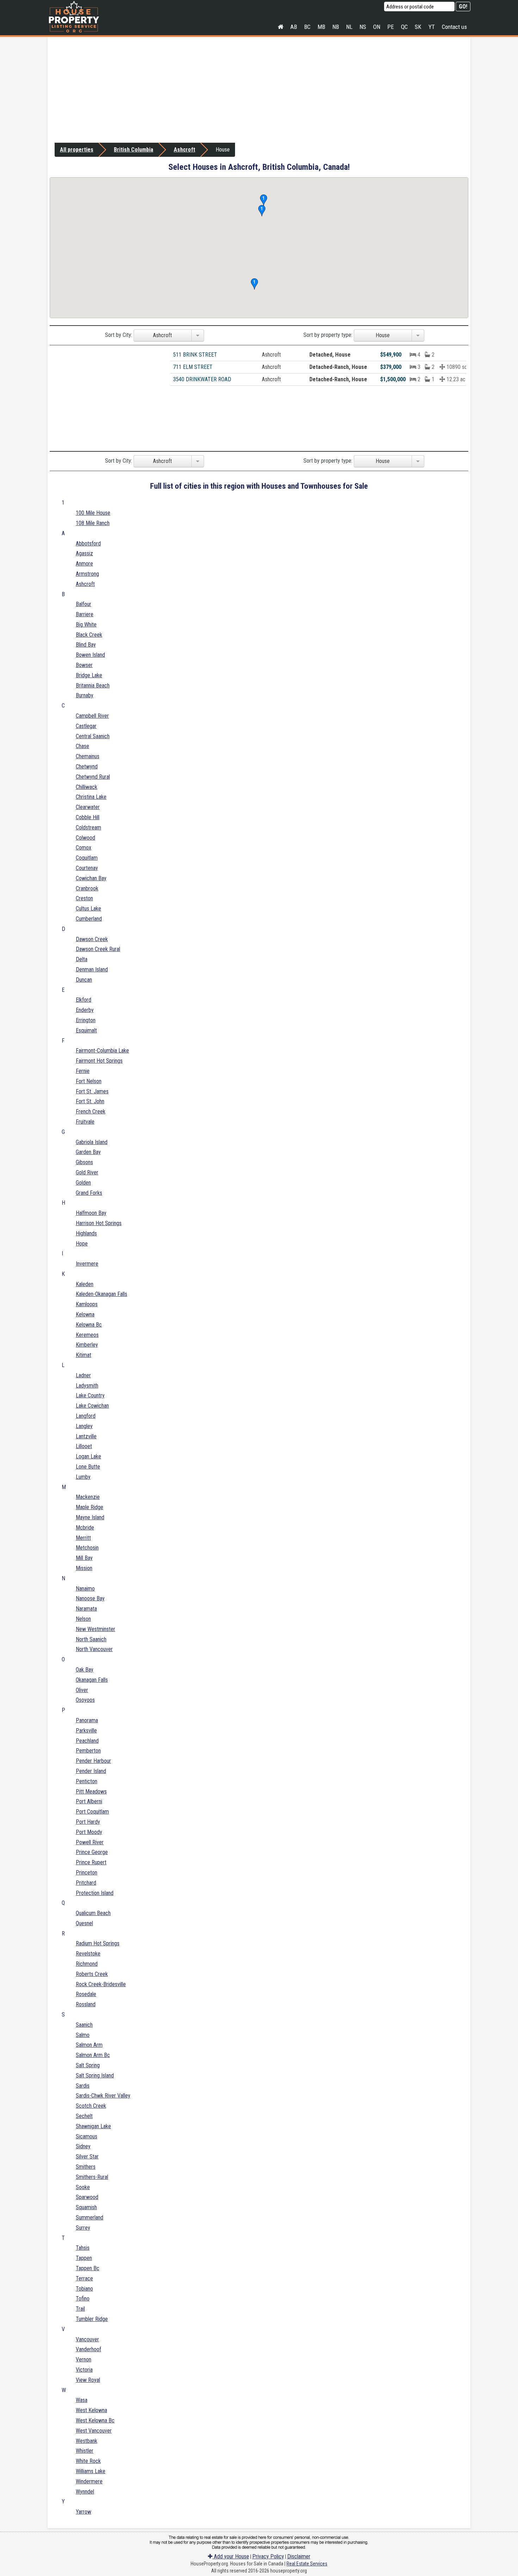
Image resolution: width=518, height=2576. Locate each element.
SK (418, 27)
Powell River (90, 1842)
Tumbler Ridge (92, 2319)
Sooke (83, 2187)
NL (349, 27)
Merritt (83, 1538)
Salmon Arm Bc (93, 2055)
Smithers (86, 2167)
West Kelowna (91, 2410)
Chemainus (88, 756)
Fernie (83, 1071)
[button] (254, 284)
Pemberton (88, 1751)
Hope (82, 1244)
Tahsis (83, 2248)
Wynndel (85, 2492)
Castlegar (86, 726)
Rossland (86, 2004)
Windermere (89, 2481)
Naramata (86, 1609)
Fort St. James (92, 1091)
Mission (84, 1568)
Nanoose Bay (90, 1598)
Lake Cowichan (92, 1406)
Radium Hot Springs (98, 1943)
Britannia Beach (93, 685)
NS (363, 27)
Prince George (92, 1852)
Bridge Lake (89, 675)
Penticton (87, 1781)
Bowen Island (90, 655)
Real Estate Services (307, 2564)
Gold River (87, 1172)
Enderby (85, 1010)
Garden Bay (88, 1152)
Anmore (84, 564)
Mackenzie (88, 1497)
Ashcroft (184, 150)
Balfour (84, 604)
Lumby (83, 1477)
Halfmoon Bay (91, 1213)
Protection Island (95, 1893)
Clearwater (88, 807)
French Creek (91, 1111)
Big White (86, 625)
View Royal (88, 2380)
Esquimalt (86, 1030)
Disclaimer (299, 2556)
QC (404, 27)
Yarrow (84, 2512)
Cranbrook (87, 888)
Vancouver (87, 2339)
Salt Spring (88, 2065)
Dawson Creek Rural (98, 949)
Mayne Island (90, 1517)
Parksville (86, 1731)
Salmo (83, 2035)
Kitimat (84, 1355)
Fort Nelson (89, 1081)
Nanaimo (85, 1589)
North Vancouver (94, 1649)
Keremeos (87, 1335)
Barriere (85, 614)
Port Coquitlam (92, 1812)
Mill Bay (84, 1558)
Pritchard (86, 1883)
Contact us (454, 27)
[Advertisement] (259, 90)
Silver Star (87, 2157)
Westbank (87, 2441)
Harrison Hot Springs (99, 1223)
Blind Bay (86, 645)
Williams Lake (91, 2471)
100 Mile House (93, 513)
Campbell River (92, 716)
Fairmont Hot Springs (99, 1061)
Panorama (87, 1720)
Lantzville (86, 1436)
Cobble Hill (88, 817)
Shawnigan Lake (93, 2126)
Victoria (84, 2370)
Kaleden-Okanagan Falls (101, 1294)
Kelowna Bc (89, 1325)
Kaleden (85, 1284)
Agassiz (84, 553)
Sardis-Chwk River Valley (103, 2096)
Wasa (82, 2400)
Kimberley (87, 1345)
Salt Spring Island (95, 2075)
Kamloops (87, 1304)
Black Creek (89, 635)
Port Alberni (89, 1801)
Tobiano (84, 2289)
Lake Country (90, 1395)
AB (294, 27)
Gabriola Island (92, 1142)
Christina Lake (91, 797)
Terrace (84, 2278)
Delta (82, 959)
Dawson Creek (92, 939)
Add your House (231, 2556)
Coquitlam (87, 858)
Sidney (83, 2146)
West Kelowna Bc (95, 2420)
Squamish (86, 2207)
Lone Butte (88, 1467)
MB (321, 27)
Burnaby (85, 695)
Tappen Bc (88, 2268)
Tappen (84, 2258)
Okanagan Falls (92, 1680)
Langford (86, 1416)
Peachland (87, 1741)
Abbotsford (88, 543)
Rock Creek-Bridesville (101, 1984)
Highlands (86, 1233)
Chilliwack (87, 787)
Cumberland (89, 919)
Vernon (84, 2359)
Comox (84, 848)
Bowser (84, 665)
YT (432, 27)
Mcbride (85, 1528)
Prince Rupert (91, 1862)
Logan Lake (88, 1456)
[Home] (280, 27)
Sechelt (84, 2116)
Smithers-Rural (92, 2177)
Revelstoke (88, 1954)
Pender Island (91, 1771)
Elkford (84, 1000)
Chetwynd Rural (93, 777)
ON (377, 27)
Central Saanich (93, 736)
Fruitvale (85, 1122)
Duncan (84, 980)
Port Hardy (88, 1822)
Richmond (87, 1964)
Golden (83, 1183)
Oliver (82, 1690)
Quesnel (84, 1923)
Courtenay (87, 868)
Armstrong (87, 574)
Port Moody (89, 1832)
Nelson (83, 1619)
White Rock (88, 2461)
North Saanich (91, 1639)
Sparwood (87, 2197)
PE (391, 27)
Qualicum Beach (93, 1913)
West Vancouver (94, 2431)
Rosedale (86, 1994)
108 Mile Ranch (93, 523)
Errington (86, 1020)
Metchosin (87, 1548)
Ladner (83, 1375)
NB (336, 27)
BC (307, 27)
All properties (77, 150)
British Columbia (134, 150)
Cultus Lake (88, 909)
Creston (84, 898)
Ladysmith (87, 1386)
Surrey (83, 2228)
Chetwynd (87, 767)
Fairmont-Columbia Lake (102, 1051)
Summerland (90, 2217)
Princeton (87, 1873)
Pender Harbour (93, 1761)
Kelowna (85, 1314)
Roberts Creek (92, 1974)
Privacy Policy (268, 2556)
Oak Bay (85, 1670)
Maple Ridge (90, 1507)
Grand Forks (89, 1193)
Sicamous (87, 2136)
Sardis (83, 2086)
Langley (84, 1426)
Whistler (85, 2451)
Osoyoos (85, 1700)
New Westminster (95, 1629)
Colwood (85, 838)
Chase (82, 746)
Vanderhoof (88, 2349)
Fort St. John (90, 1101)
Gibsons (84, 1162)
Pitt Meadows (91, 1792)
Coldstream (88, 827)
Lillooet (84, 1446)
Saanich (84, 2025)
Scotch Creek (91, 2106)
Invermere (87, 1264)
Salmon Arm (89, 2045)
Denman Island (92, 969)
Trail (80, 2309)
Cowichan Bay (91, 878)
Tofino (83, 2299)
